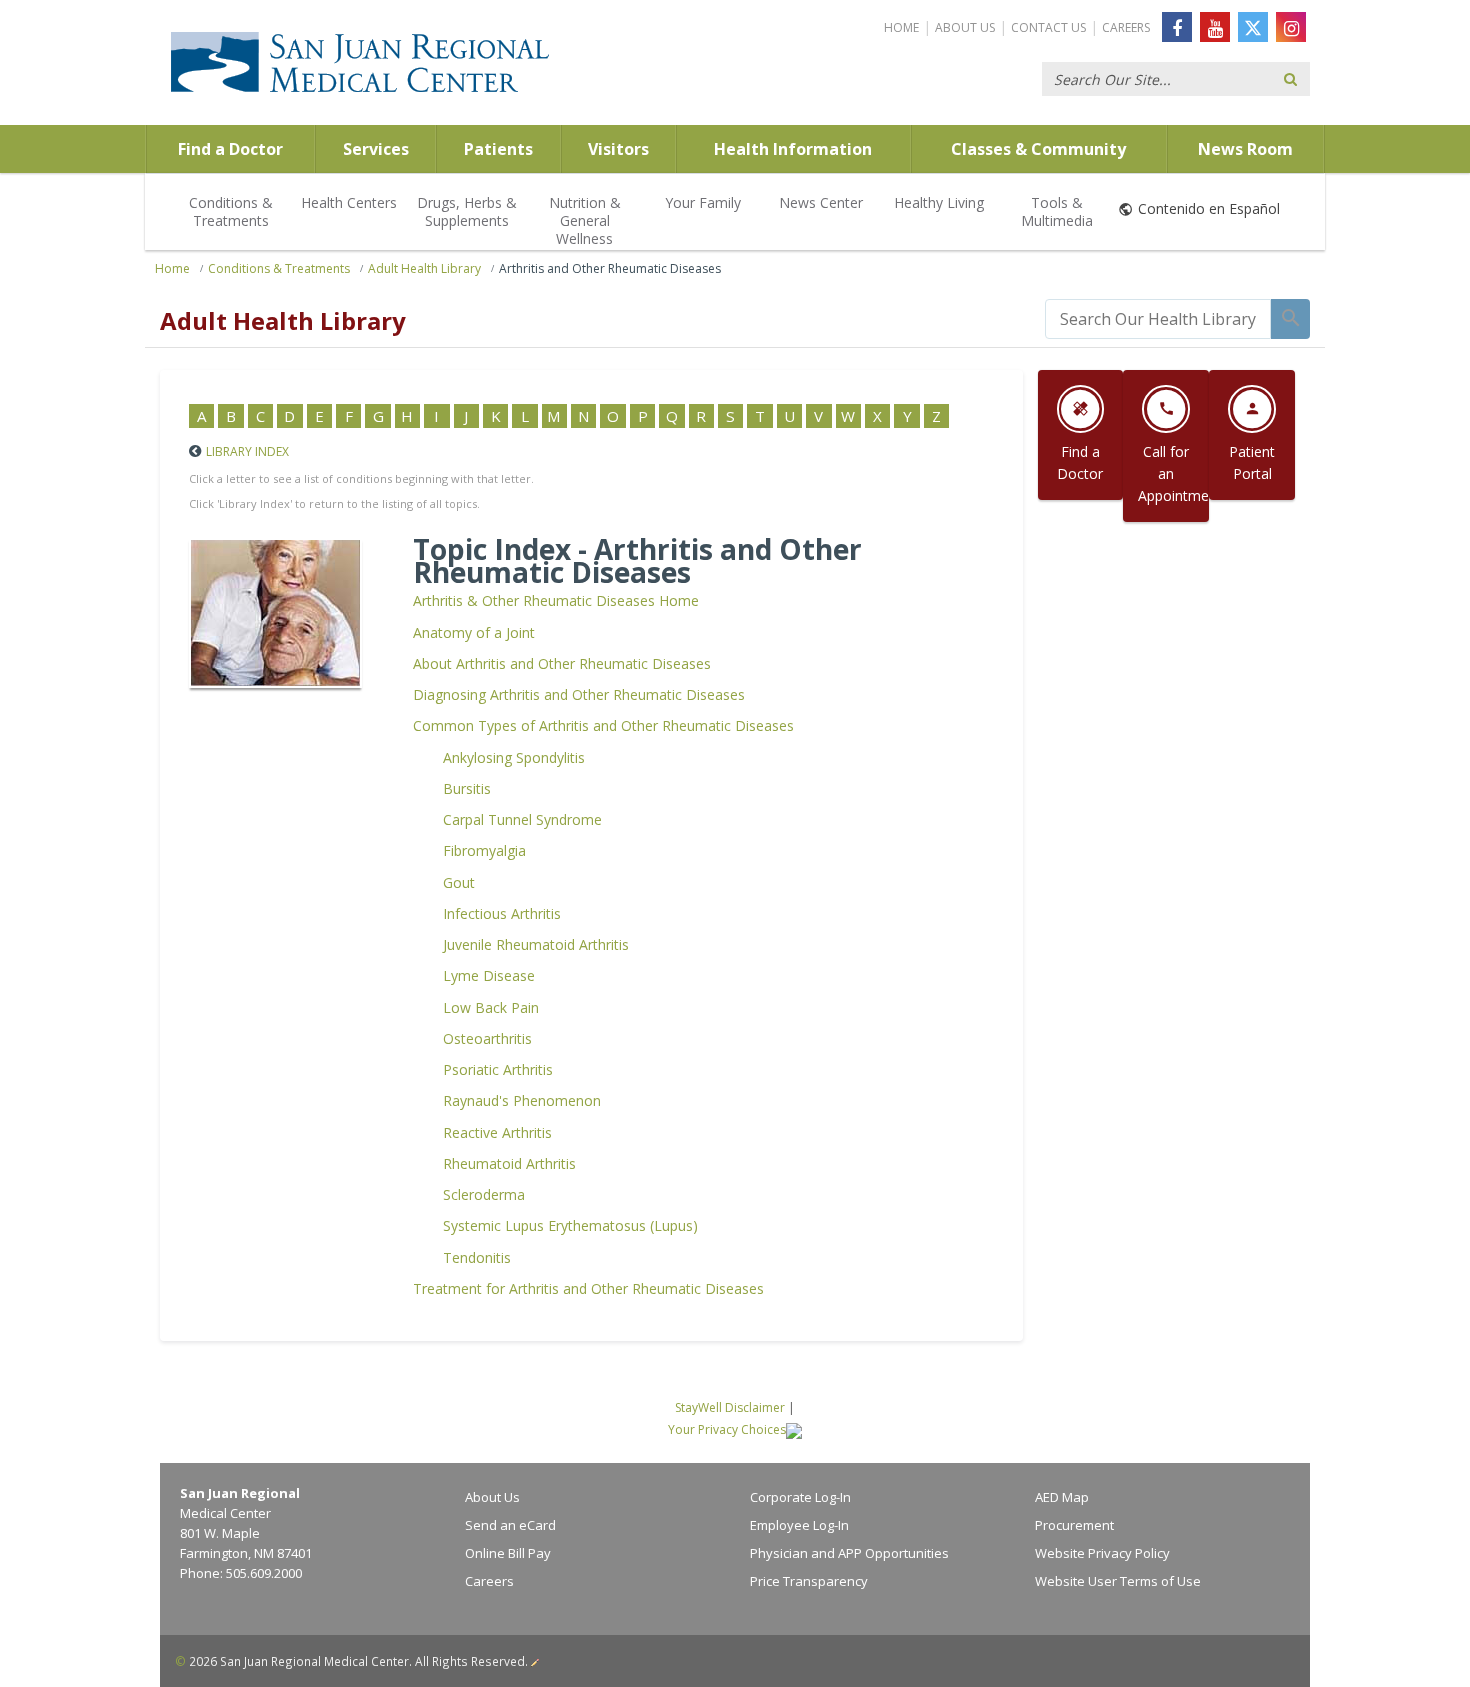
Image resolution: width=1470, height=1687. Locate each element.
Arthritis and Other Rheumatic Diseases (610, 268)
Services (376, 149)
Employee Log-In (799, 1525)
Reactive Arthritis (497, 1132)
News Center (821, 202)
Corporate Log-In (800, 1497)
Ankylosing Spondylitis (514, 757)
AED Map (1062, 1497)
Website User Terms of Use (1118, 1581)
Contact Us (1048, 27)
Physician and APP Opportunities (849, 1553)
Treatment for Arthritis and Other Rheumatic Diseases (588, 1288)
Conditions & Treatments (231, 211)
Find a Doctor (230, 149)
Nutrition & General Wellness (585, 220)
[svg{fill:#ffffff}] (1253, 27)
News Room (1245, 149)
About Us (965, 27)
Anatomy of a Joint (474, 632)
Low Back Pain (491, 1007)
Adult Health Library (424, 268)
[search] (1158, 319)
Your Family (703, 202)
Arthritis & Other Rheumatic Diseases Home (556, 600)
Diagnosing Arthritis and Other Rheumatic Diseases (579, 694)
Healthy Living (939, 202)
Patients (498, 149)
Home (901, 27)
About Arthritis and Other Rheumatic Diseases (562, 663)
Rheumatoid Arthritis (509, 1163)
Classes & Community (1038, 149)
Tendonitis (477, 1257)
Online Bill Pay (508, 1553)
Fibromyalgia (484, 850)
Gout (459, 882)
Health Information (793, 149)
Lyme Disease (489, 975)
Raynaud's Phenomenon (522, 1100)
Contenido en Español (1209, 208)
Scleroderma (484, 1194)
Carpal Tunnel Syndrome (522, 819)
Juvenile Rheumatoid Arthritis (536, 944)
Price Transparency (809, 1581)
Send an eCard (510, 1525)
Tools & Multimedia (1057, 211)
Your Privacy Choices (727, 1429)
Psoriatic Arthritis (498, 1069)
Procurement (1074, 1525)
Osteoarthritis (487, 1038)
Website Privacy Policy (1102, 1553)
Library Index (247, 451)
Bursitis (467, 788)
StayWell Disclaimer (730, 1407)
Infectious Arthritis (502, 913)
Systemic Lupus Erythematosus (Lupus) (570, 1225)
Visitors (618, 149)
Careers (1126, 27)
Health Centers (349, 202)
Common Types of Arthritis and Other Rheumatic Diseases (603, 725)
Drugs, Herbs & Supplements (467, 211)
